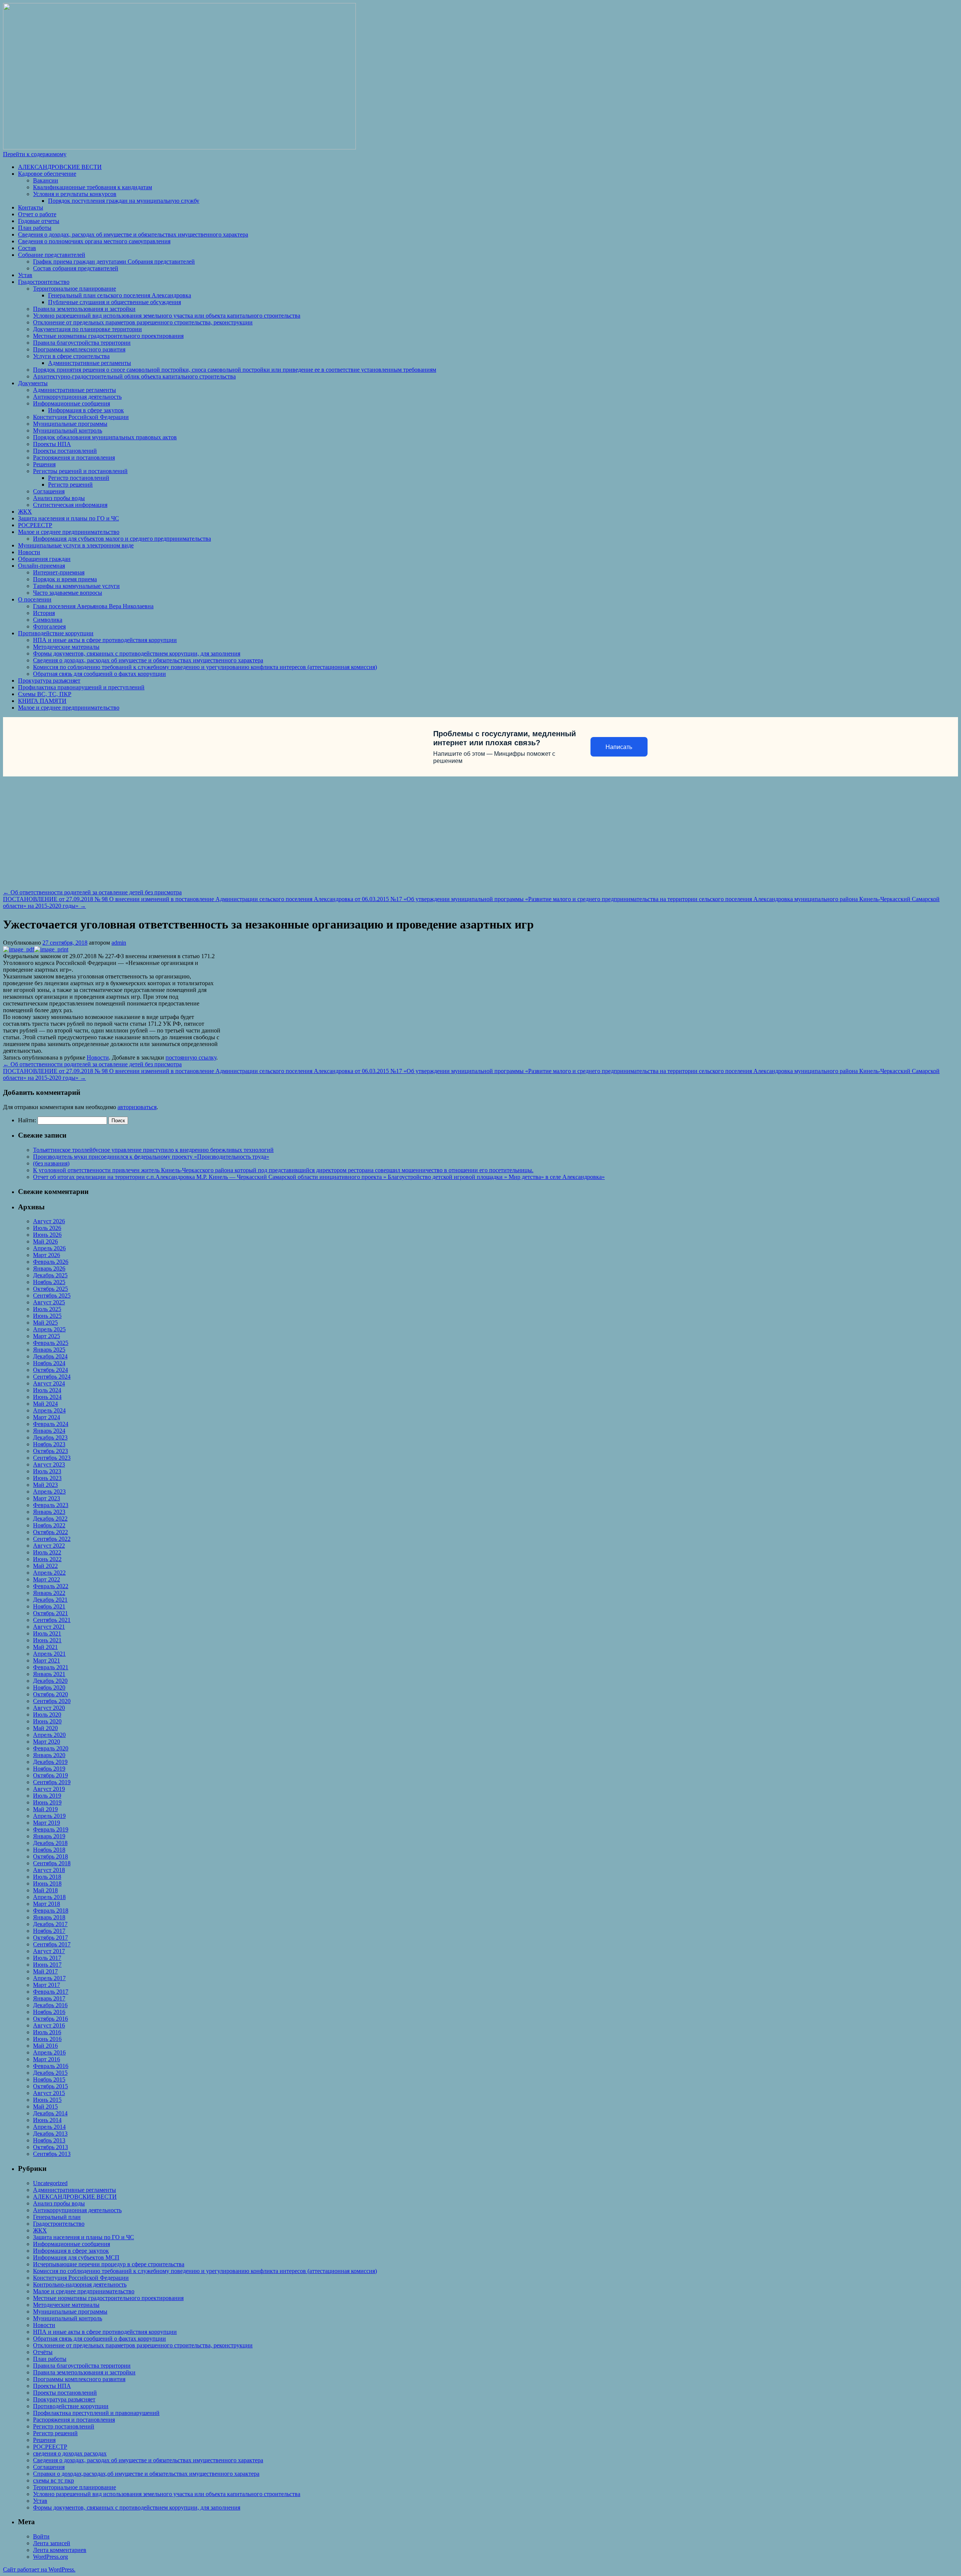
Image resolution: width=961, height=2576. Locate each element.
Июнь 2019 (47, 1802)
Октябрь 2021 (50, 1613)
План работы (35, 228)
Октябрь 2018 (50, 1856)
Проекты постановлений (65, 451)
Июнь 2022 (47, 1559)
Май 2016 (45, 2046)
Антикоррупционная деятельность (77, 397)
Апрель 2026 (49, 1248)
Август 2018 (49, 1870)
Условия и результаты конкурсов (75, 194)
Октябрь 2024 (50, 1370)
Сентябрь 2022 (52, 1539)
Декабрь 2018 (50, 1843)
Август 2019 (49, 1789)
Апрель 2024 (49, 1410)
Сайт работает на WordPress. (39, 2569)
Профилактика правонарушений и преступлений (81, 687)
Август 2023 (49, 1464)
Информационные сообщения (72, 403)
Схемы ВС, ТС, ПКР (45, 694)
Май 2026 (45, 1241)
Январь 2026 (49, 1268)
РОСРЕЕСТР (35, 525)
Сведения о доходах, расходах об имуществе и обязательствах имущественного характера (133, 234)
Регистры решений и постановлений (80, 471)
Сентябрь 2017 (52, 1944)
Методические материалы (66, 647)
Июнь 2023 (47, 1478)
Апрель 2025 (49, 1329)
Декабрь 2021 (50, 1600)
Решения (44, 464)
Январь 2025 (49, 1350)
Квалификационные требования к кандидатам (93, 187)
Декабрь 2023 (50, 1437)
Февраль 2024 (51, 1424)
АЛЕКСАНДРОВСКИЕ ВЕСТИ (60, 167)
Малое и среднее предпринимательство (69, 532)
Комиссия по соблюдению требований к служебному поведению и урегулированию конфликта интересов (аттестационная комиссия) (205, 667)
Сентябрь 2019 (52, 1782)
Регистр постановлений (79, 478)
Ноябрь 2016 (49, 2012)
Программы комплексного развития (79, 349)
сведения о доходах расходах (70, 2453)
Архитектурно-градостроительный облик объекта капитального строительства (134, 376)
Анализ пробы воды (59, 498)
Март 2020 (47, 1742)
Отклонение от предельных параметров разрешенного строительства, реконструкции (143, 322)
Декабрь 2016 (50, 2005)
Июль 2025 (47, 1309)
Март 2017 (47, 1985)
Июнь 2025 (47, 1316)
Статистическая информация (70, 505)
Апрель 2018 (49, 1897)
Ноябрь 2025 (49, 1282)
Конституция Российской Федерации (81, 417)
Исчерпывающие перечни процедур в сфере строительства (109, 2264)
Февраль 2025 (51, 1343)
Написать (619, 747)
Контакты (31, 207)
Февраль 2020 (51, 1748)
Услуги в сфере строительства (71, 356)
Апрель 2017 (49, 1978)
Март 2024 (47, 1417)
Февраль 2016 (51, 2066)
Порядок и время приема (65, 579)
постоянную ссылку (191, 1057)
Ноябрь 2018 (49, 1850)
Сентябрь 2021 (52, 1620)
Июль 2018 (47, 1877)
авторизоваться (137, 1107)
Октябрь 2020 (50, 1694)
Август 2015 (49, 2093)
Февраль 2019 (51, 1829)
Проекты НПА (52, 444)
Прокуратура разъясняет (49, 681)
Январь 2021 (49, 1674)
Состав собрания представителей (76, 268)
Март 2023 (47, 1498)
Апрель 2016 (49, 2052)
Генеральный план (57, 2217)
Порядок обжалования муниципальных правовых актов (105, 437)
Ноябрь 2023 (49, 1444)
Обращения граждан (44, 559)
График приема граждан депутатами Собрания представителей (114, 262)
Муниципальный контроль (68, 430)
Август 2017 (49, 1951)
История (44, 613)
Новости (29, 552)
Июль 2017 (47, 1958)
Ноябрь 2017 (49, 1931)
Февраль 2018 (51, 1911)
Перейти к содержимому (35, 154)
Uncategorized (50, 2183)
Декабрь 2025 (50, 1275)
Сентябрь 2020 (52, 1701)
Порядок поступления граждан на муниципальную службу (124, 201)
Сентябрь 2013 (52, 2154)
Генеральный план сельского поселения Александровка (120, 295)
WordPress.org (50, 2557)
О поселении (35, 599)
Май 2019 (45, 1809)
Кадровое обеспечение (47, 174)
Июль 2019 (47, 1796)
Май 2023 (45, 1485)
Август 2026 (49, 1221)
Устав (25, 275)
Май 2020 (45, 1728)
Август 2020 (49, 1708)
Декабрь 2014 (50, 2113)
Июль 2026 (47, 1228)
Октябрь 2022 (50, 1532)
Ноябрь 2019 (49, 1769)
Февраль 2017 (51, 1992)
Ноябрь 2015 (49, 2079)
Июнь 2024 (47, 1397)
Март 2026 (47, 1255)
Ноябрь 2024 (49, 1363)
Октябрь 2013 (50, 2147)
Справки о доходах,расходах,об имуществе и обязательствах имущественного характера (146, 2474)
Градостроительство (44, 282)
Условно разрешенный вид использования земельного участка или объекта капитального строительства (167, 316)
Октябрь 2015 (50, 2086)
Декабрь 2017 (50, 1924)
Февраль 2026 (51, 1262)
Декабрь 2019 (50, 1762)
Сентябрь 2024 (52, 1377)
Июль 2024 (47, 1390)
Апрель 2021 (49, 1654)
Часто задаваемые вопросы (68, 593)
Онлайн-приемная (41, 566)
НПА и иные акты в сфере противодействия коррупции (105, 640)
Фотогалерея (49, 626)
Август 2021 (49, 1627)
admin (119, 943)
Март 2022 (47, 1579)
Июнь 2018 (47, 1883)
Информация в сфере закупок (86, 410)
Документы (33, 383)
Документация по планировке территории (87, 329)
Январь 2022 (49, 1593)
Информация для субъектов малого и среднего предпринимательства (122, 539)
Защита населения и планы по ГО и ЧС (69, 518)
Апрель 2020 (49, 1735)
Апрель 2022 (49, 1573)
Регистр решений (70, 485)
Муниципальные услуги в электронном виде (76, 545)
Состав (27, 248)
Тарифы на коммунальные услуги (76, 586)
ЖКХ (25, 512)
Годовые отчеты (39, 221)
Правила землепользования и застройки (84, 309)
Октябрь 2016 (50, 2019)
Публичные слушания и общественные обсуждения (114, 302)
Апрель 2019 (49, 1816)
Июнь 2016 (47, 2039)
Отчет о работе (37, 214)
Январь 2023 (49, 1512)
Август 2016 (49, 2025)
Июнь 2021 (47, 1640)
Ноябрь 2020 (49, 1687)
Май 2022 (45, 1566)
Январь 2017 (49, 1998)
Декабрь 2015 (50, 2073)
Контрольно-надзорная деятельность (80, 2284)
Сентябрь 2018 (52, 1863)
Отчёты (43, 2352)
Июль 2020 (47, 1715)
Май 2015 (45, 2106)
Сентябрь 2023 (52, 1458)
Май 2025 (45, 1323)
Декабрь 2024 (50, 1356)
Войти (41, 2536)
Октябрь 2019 (50, 1775)
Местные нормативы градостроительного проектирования (108, 336)
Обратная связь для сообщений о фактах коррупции (99, 674)
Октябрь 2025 (50, 1289)
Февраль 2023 (51, 1505)
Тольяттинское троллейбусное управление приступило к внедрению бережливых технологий (153, 1150)
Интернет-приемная (59, 572)
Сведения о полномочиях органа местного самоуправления (94, 241)
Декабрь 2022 (50, 1519)
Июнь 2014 (47, 2120)
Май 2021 (45, 1647)
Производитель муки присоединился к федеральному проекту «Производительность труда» (151, 1157)
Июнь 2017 (47, 1965)
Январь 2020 (49, 1755)
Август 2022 (49, 1546)
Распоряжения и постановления (74, 457)
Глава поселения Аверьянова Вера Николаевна (93, 606)
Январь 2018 (49, 1917)
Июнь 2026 (47, 1235)
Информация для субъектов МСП (76, 2257)
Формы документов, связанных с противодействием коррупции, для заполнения (137, 653)
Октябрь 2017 (50, 1938)
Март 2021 (47, 1660)
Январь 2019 (49, 1836)
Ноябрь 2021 (49, 1606)
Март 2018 (47, 1904)
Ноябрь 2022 (49, 1525)
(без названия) (51, 1163)
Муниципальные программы (70, 424)
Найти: (27, 1120)
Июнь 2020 (47, 1721)
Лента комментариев (60, 2550)
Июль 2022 (47, 1552)
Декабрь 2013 (50, 2134)
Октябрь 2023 (50, 1451)
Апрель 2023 (49, 1491)
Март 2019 (47, 1823)
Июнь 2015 (47, 2100)
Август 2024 (49, 1383)
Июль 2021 (47, 1633)
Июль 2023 (47, 1471)
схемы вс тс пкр (53, 2480)
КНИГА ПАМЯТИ (42, 701)
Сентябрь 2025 (52, 1296)
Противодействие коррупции (56, 633)
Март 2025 (47, 1336)
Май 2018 (45, 1890)
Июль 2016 (47, 2032)
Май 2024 (45, 1404)
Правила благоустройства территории (82, 343)
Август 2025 (49, 1302)
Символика (48, 620)
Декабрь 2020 (50, 1681)
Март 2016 (47, 2059)
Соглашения (49, 491)
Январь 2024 (49, 1431)
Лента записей (52, 2543)
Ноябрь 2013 (49, 2140)
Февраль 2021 (51, 1667)
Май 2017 (45, 1971)
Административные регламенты (90, 363)
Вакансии (46, 180)
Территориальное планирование (75, 289)
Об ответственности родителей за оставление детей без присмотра (92, 892)
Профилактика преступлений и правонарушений (96, 2413)
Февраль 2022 (51, 1586)
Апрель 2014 (49, 2127)
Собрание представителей (52, 255)
